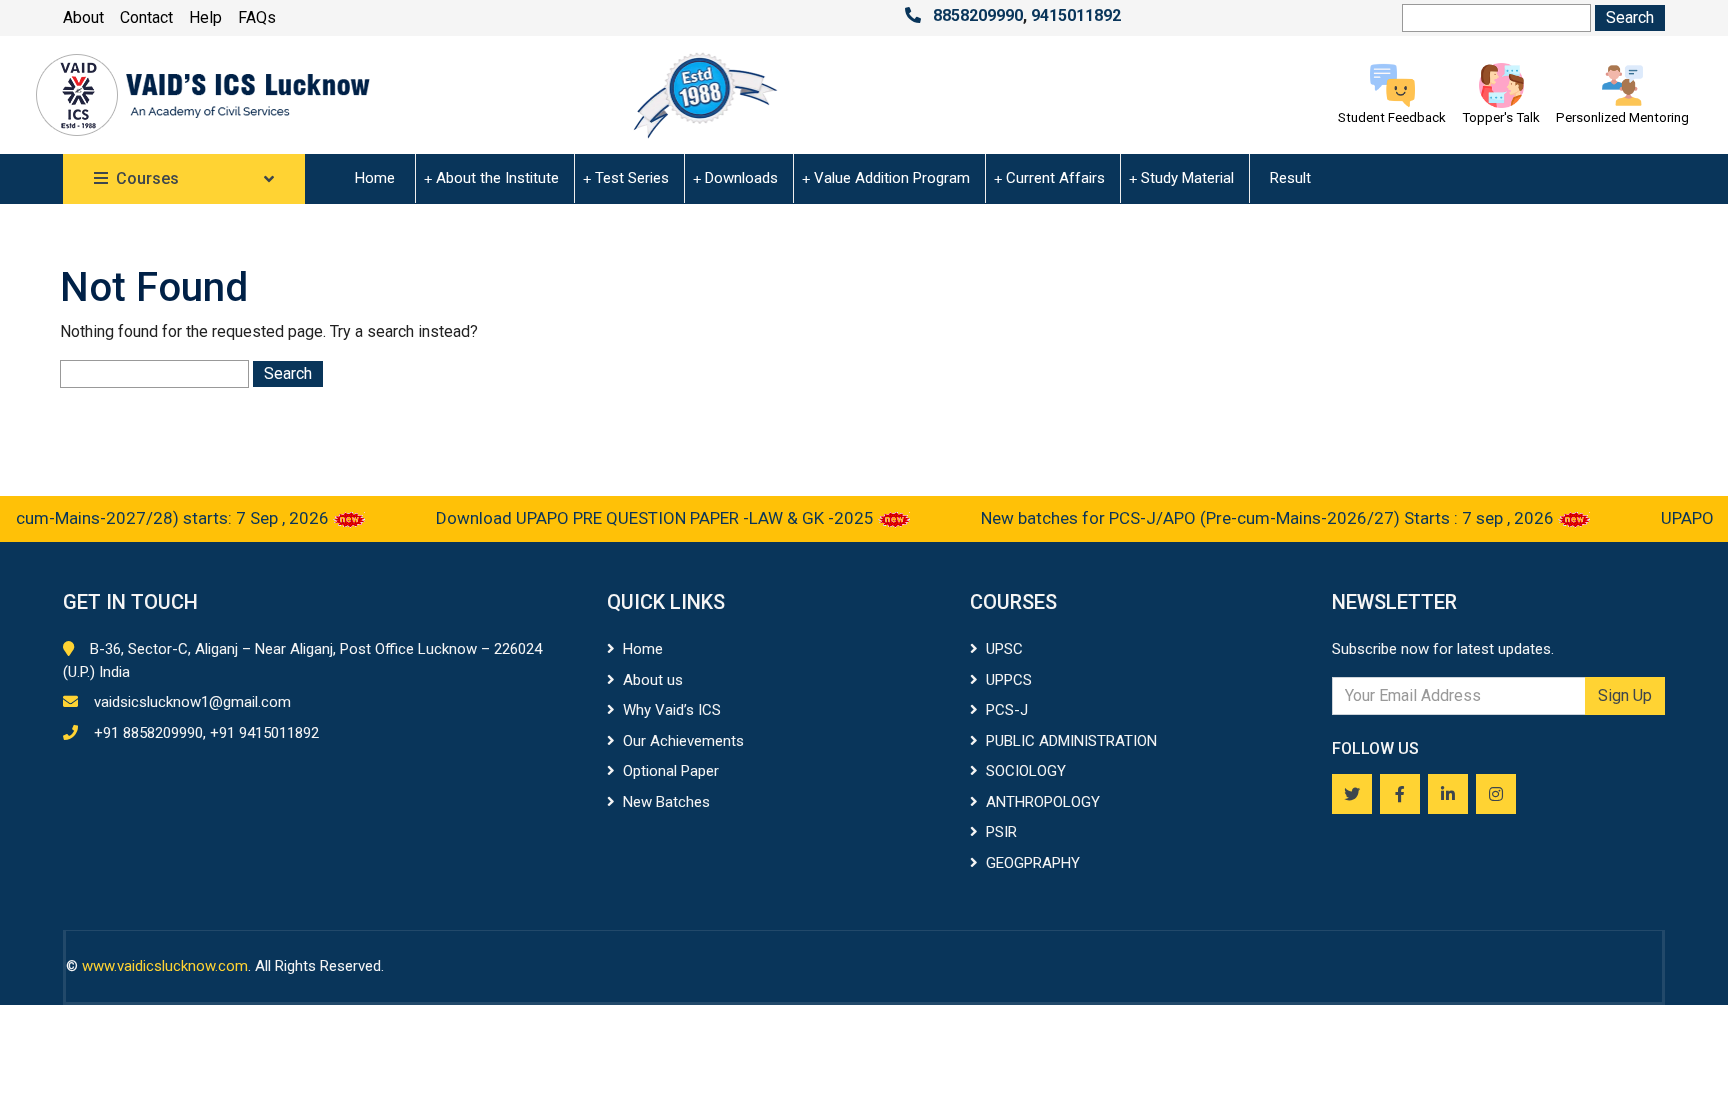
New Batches (666, 802)
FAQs (257, 17)
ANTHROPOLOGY (1043, 802)
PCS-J (1007, 710)
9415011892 (1076, 15)
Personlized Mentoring (1622, 117)
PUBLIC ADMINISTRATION (1071, 741)
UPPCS (1009, 680)
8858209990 (978, 15)
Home (375, 178)
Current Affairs (1055, 178)
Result (1290, 178)
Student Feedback (1392, 117)
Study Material (1187, 178)
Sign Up (1625, 695)
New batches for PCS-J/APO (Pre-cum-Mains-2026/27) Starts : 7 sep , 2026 (1246, 518)
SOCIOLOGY (1026, 771)
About (83, 17)
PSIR (1001, 832)
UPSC (1004, 649)
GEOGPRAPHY (1033, 863)
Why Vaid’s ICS (672, 710)
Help (205, 17)
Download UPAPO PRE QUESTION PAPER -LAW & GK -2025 (634, 518)
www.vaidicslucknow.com (165, 966)
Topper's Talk (1501, 117)
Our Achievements (683, 741)
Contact (146, 17)
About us (653, 680)
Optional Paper (671, 771)
